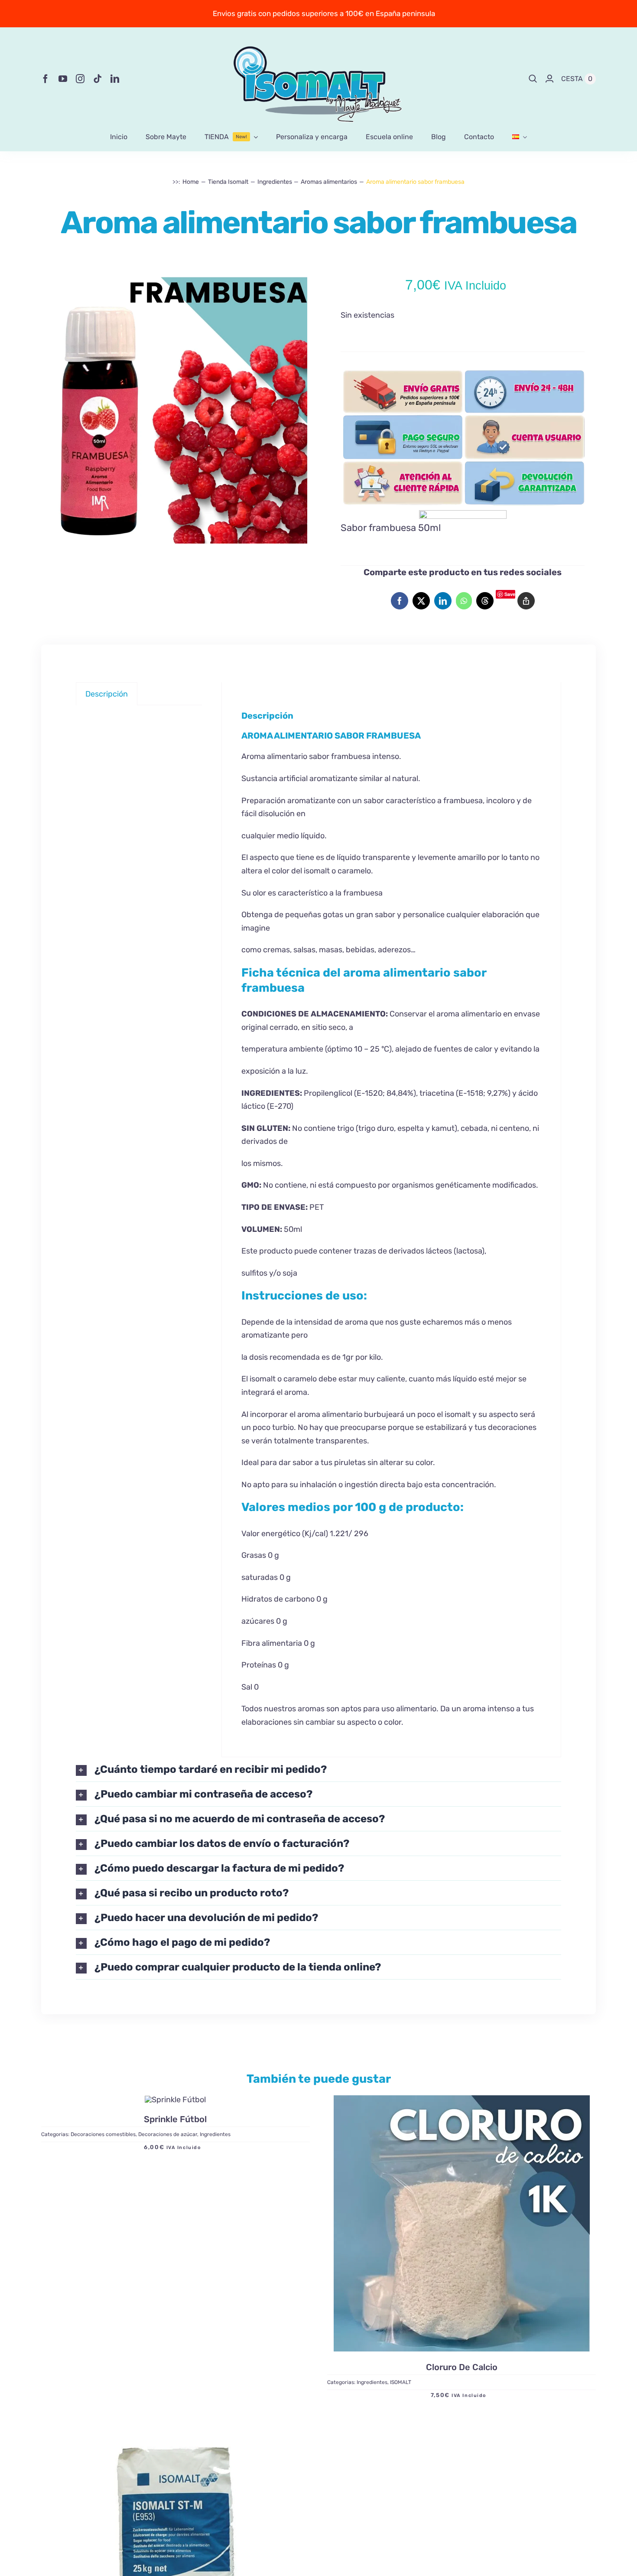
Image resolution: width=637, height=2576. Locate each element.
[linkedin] (115, 79)
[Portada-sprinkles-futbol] (175, 2100)
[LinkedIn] (443, 601)
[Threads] (485, 601)
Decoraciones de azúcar (168, 2135)
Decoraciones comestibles (103, 2135)
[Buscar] (533, 79)
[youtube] (63, 79)
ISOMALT (401, 2382)
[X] (421, 601)
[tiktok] (97, 79)
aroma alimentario (469, 1014)
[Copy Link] (526, 601)
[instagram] (80, 79)
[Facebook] (400, 601)
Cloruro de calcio (462, 2367)
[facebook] (45, 79)
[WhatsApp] (464, 601)
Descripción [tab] (107, 694)
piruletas (350, 1462)
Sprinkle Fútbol (175, 2120)
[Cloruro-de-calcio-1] (462, 2223)
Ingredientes (215, 2135)
